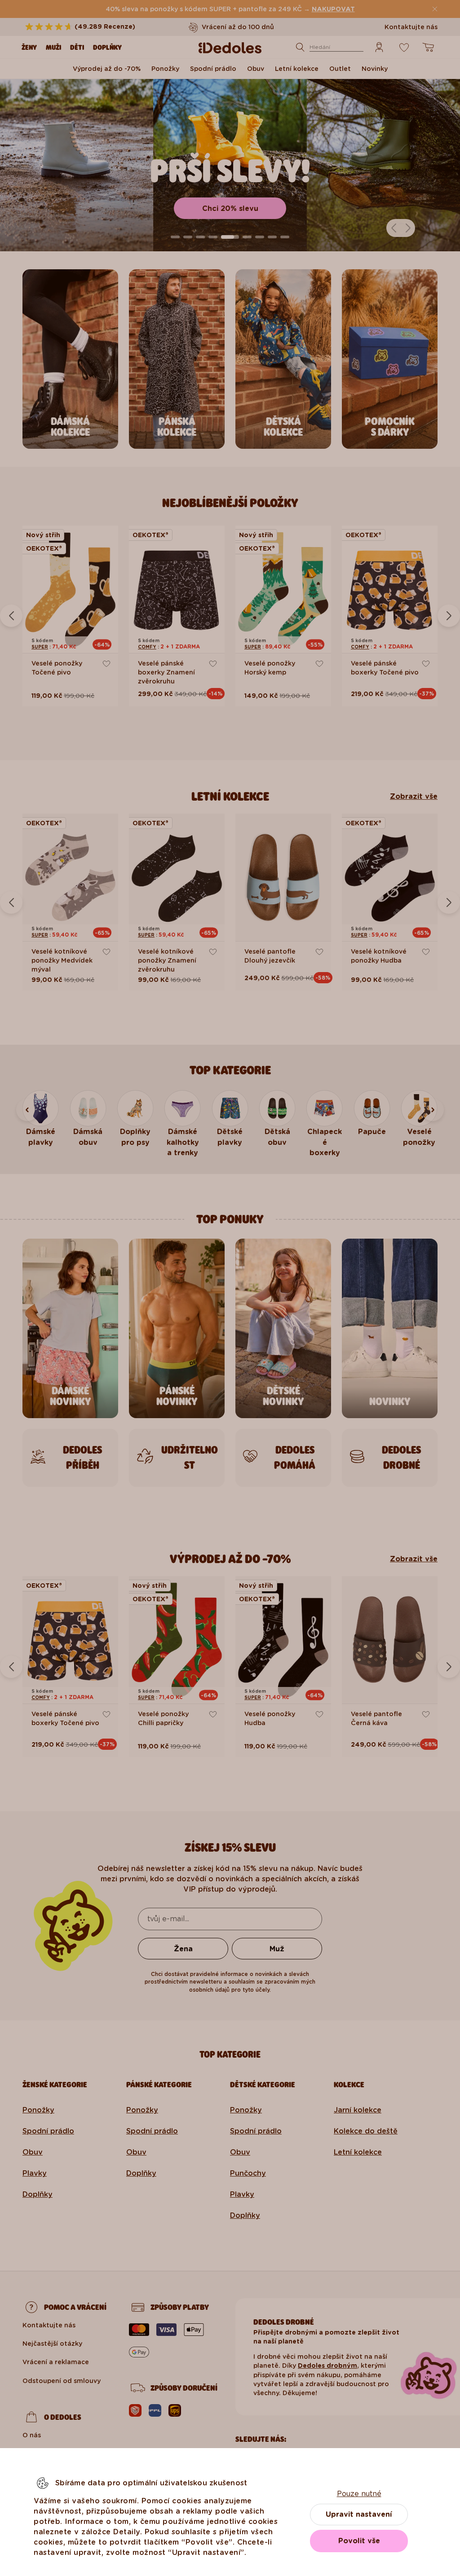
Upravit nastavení (359, 2514)
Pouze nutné (359, 2494)
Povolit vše (359, 2541)
